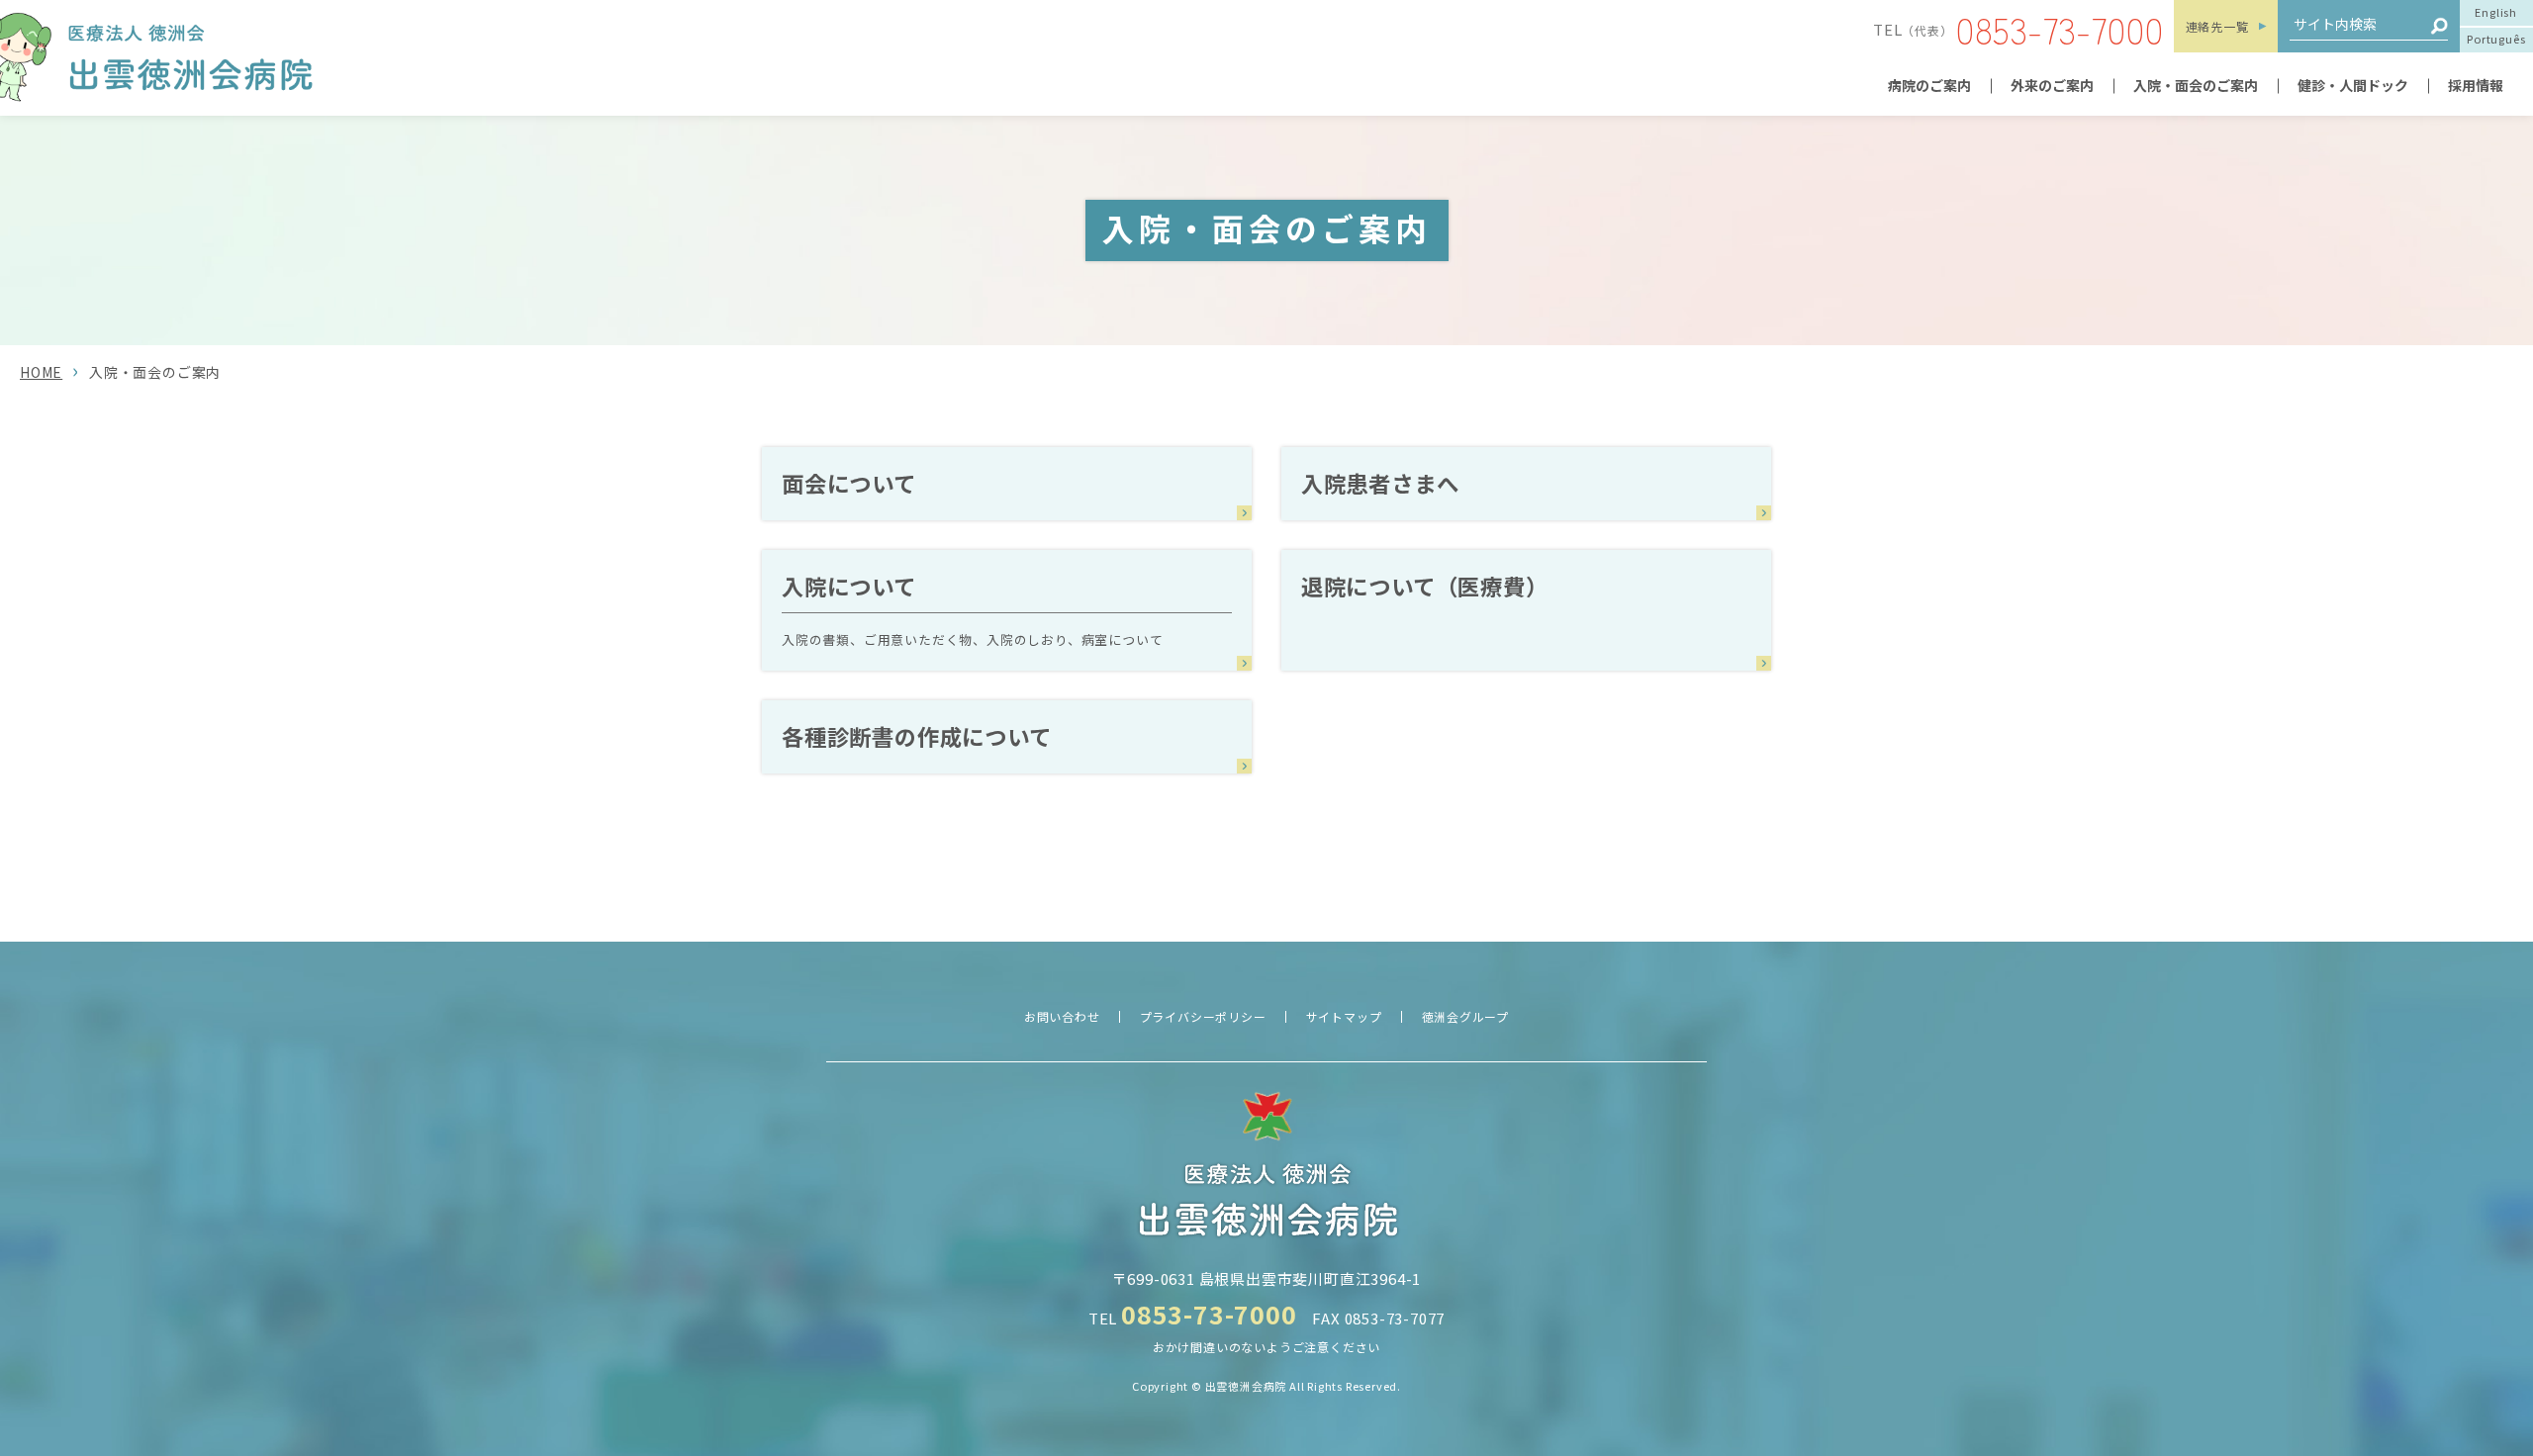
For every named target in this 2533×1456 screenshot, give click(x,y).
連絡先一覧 (2217, 26)
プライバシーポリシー (1203, 1016)
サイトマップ (1344, 1016)
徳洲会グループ (1466, 1016)
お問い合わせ (1062, 1016)
